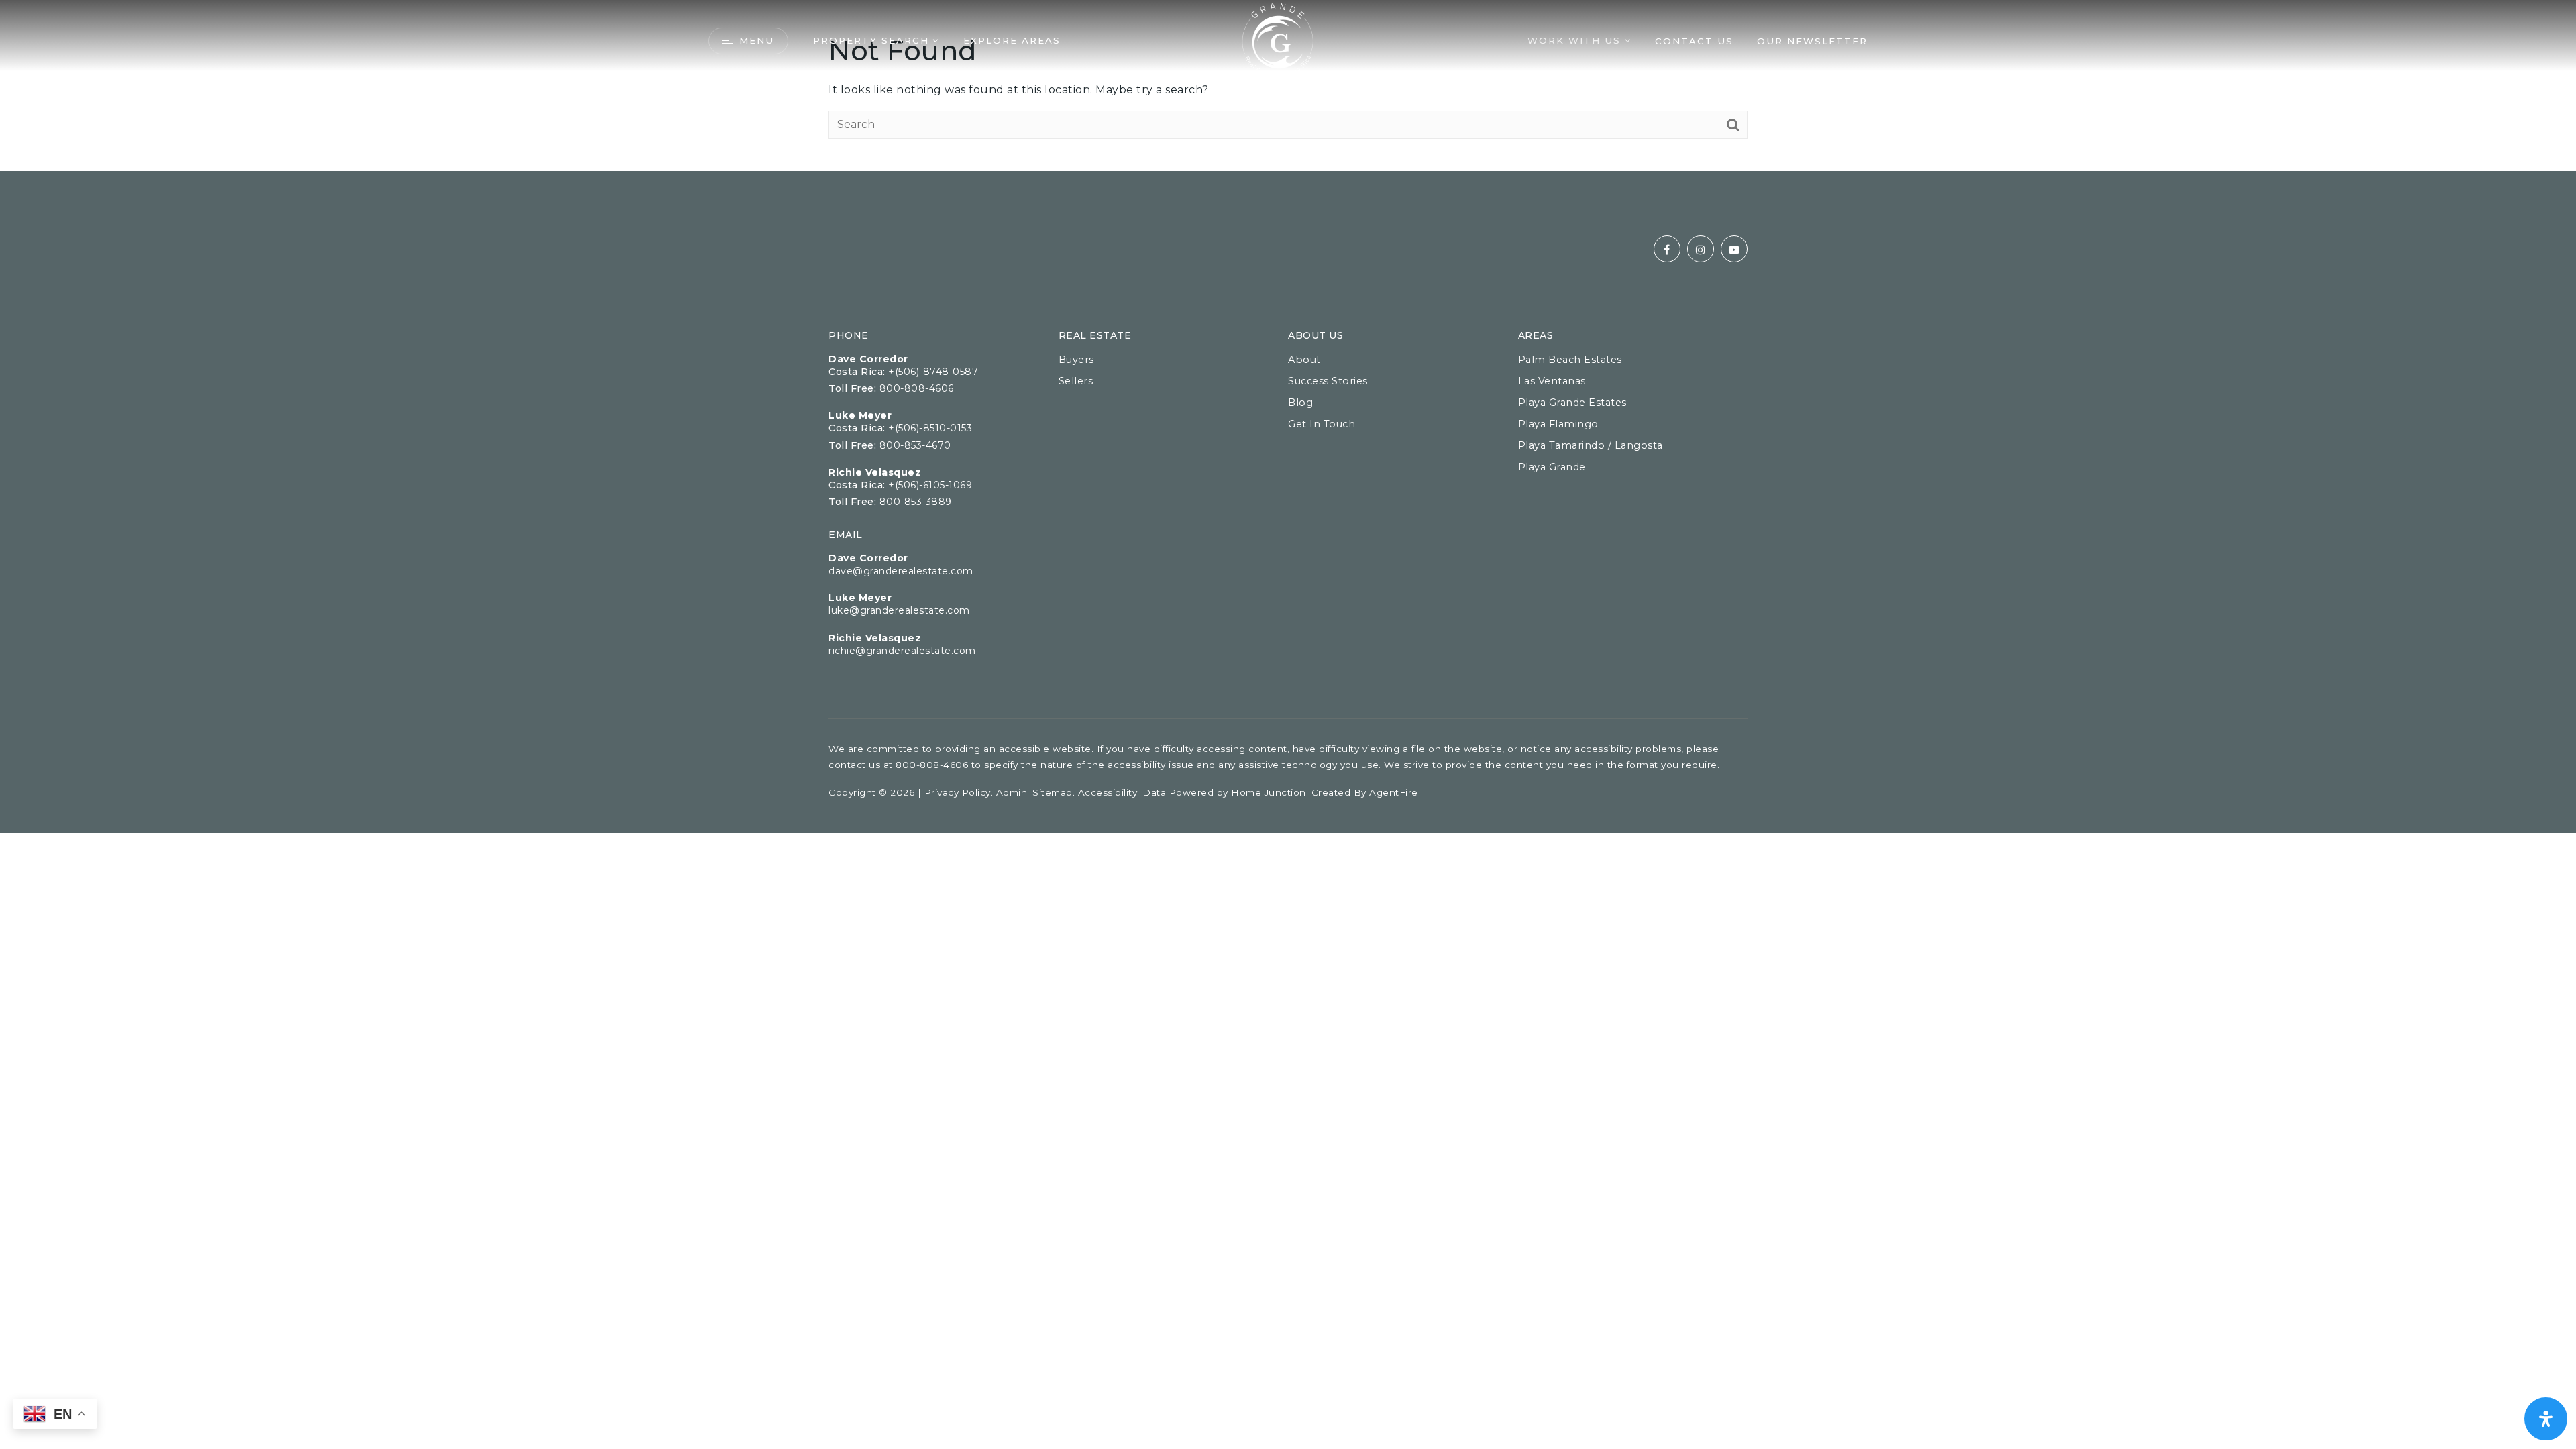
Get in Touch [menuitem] (1322, 424)
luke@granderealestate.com (899, 610)
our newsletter (1812, 41)
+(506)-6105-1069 (930, 485)
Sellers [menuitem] (1076, 381)
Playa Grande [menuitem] (1552, 467)
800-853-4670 (915, 445)
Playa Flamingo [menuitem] (1558, 424)
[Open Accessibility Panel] (2546, 1419)
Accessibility (1108, 792)
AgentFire (1394, 792)
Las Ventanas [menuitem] (1552, 381)
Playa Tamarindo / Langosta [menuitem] (1591, 445)
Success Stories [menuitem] (1328, 381)
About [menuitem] (1304, 360)
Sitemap (1053, 792)
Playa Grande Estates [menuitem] (1572, 402)
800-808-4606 (917, 388)
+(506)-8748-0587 (933, 372)
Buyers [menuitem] (1076, 360)
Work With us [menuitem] (1576, 40)
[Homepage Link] (1278, 40)
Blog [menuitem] (1300, 402)
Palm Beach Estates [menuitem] (1570, 360)
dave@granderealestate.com (901, 571)
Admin (1012, 792)
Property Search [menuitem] (871, 40)
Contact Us (1694, 41)
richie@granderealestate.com (902, 651)
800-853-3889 (916, 502)
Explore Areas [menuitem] (1012, 40)
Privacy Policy (958, 792)
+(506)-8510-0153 (930, 428)
